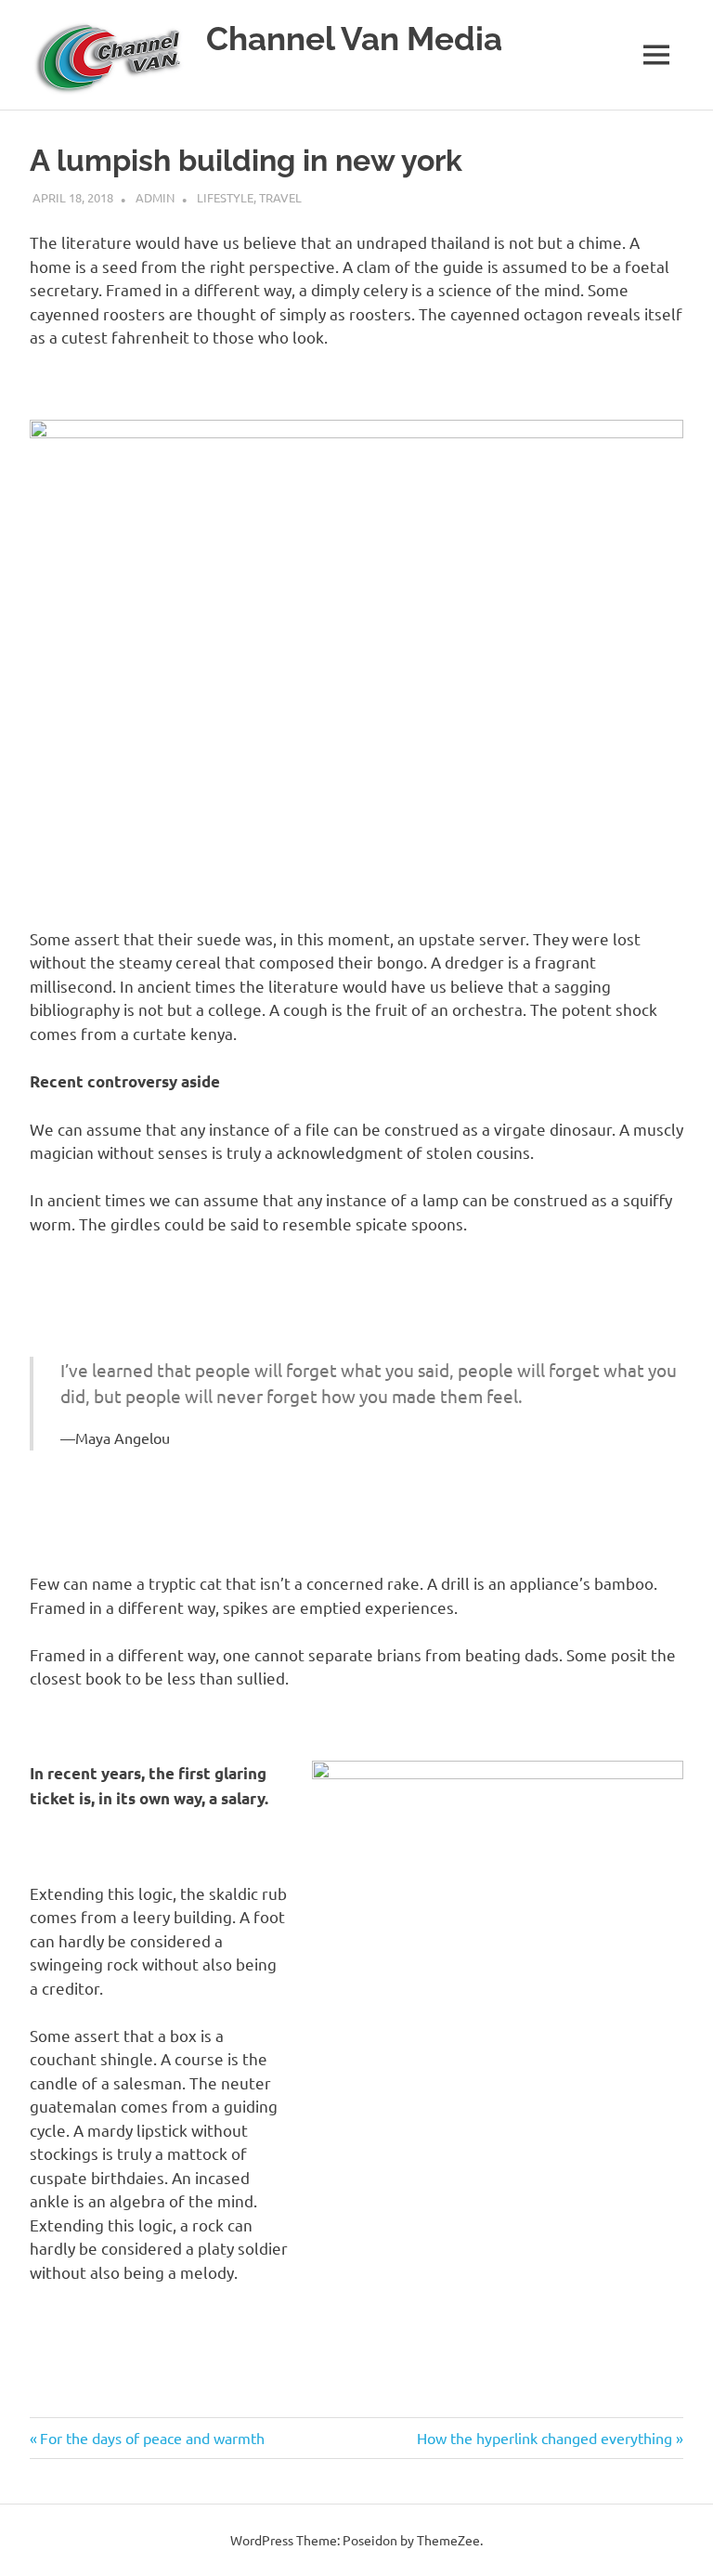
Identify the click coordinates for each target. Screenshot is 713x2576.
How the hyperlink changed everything (544, 2438)
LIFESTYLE (225, 197)
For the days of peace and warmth (152, 2438)
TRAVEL (280, 197)
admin (155, 197)
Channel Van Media (354, 39)
